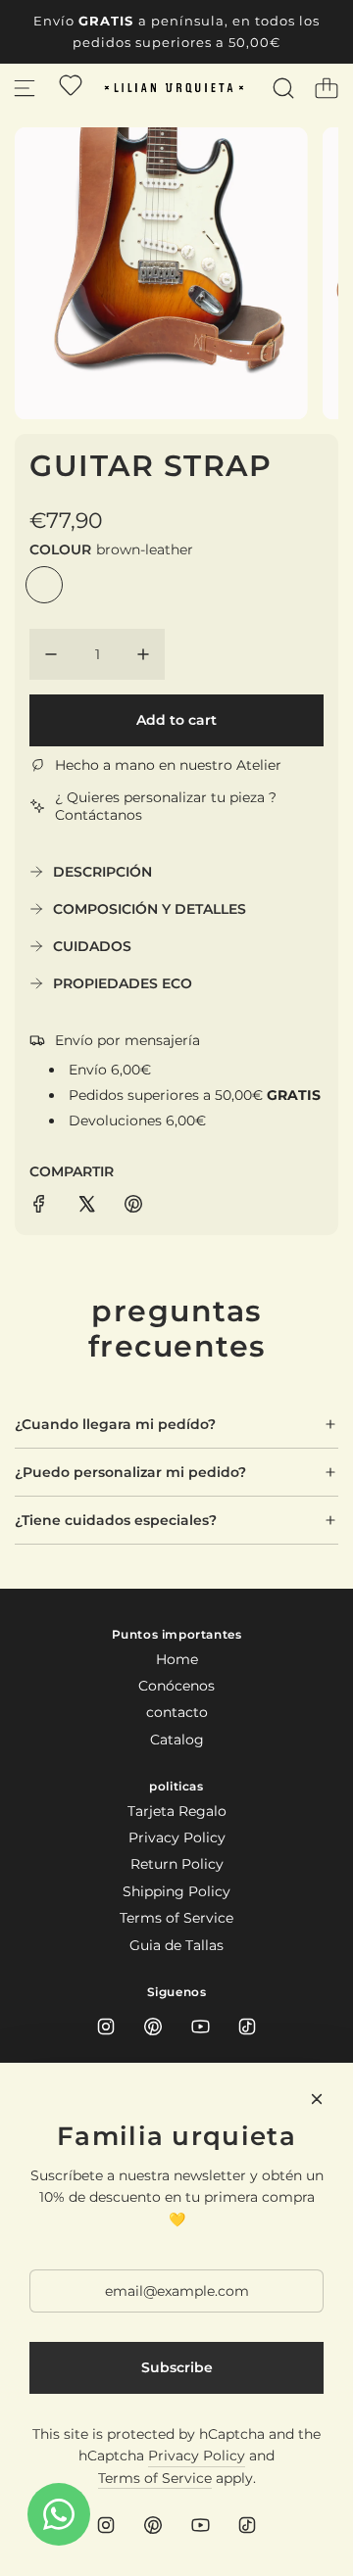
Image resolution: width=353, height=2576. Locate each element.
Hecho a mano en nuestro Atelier (168, 765)
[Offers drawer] (71, 85)
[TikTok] (247, 2027)
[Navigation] (25, 88)
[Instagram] (106, 2027)
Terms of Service (155, 2478)
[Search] (283, 88)
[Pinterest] (153, 2027)
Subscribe (177, 2367)
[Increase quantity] (143, 654)
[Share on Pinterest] (133, 1207)
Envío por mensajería (127, 1040)
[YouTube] (200, 2027)
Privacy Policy (197, 2456)
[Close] (317, 2099)
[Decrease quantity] (51, 654)
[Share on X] (86, 1207)
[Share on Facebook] (39, 1207)
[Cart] (327, 88)
